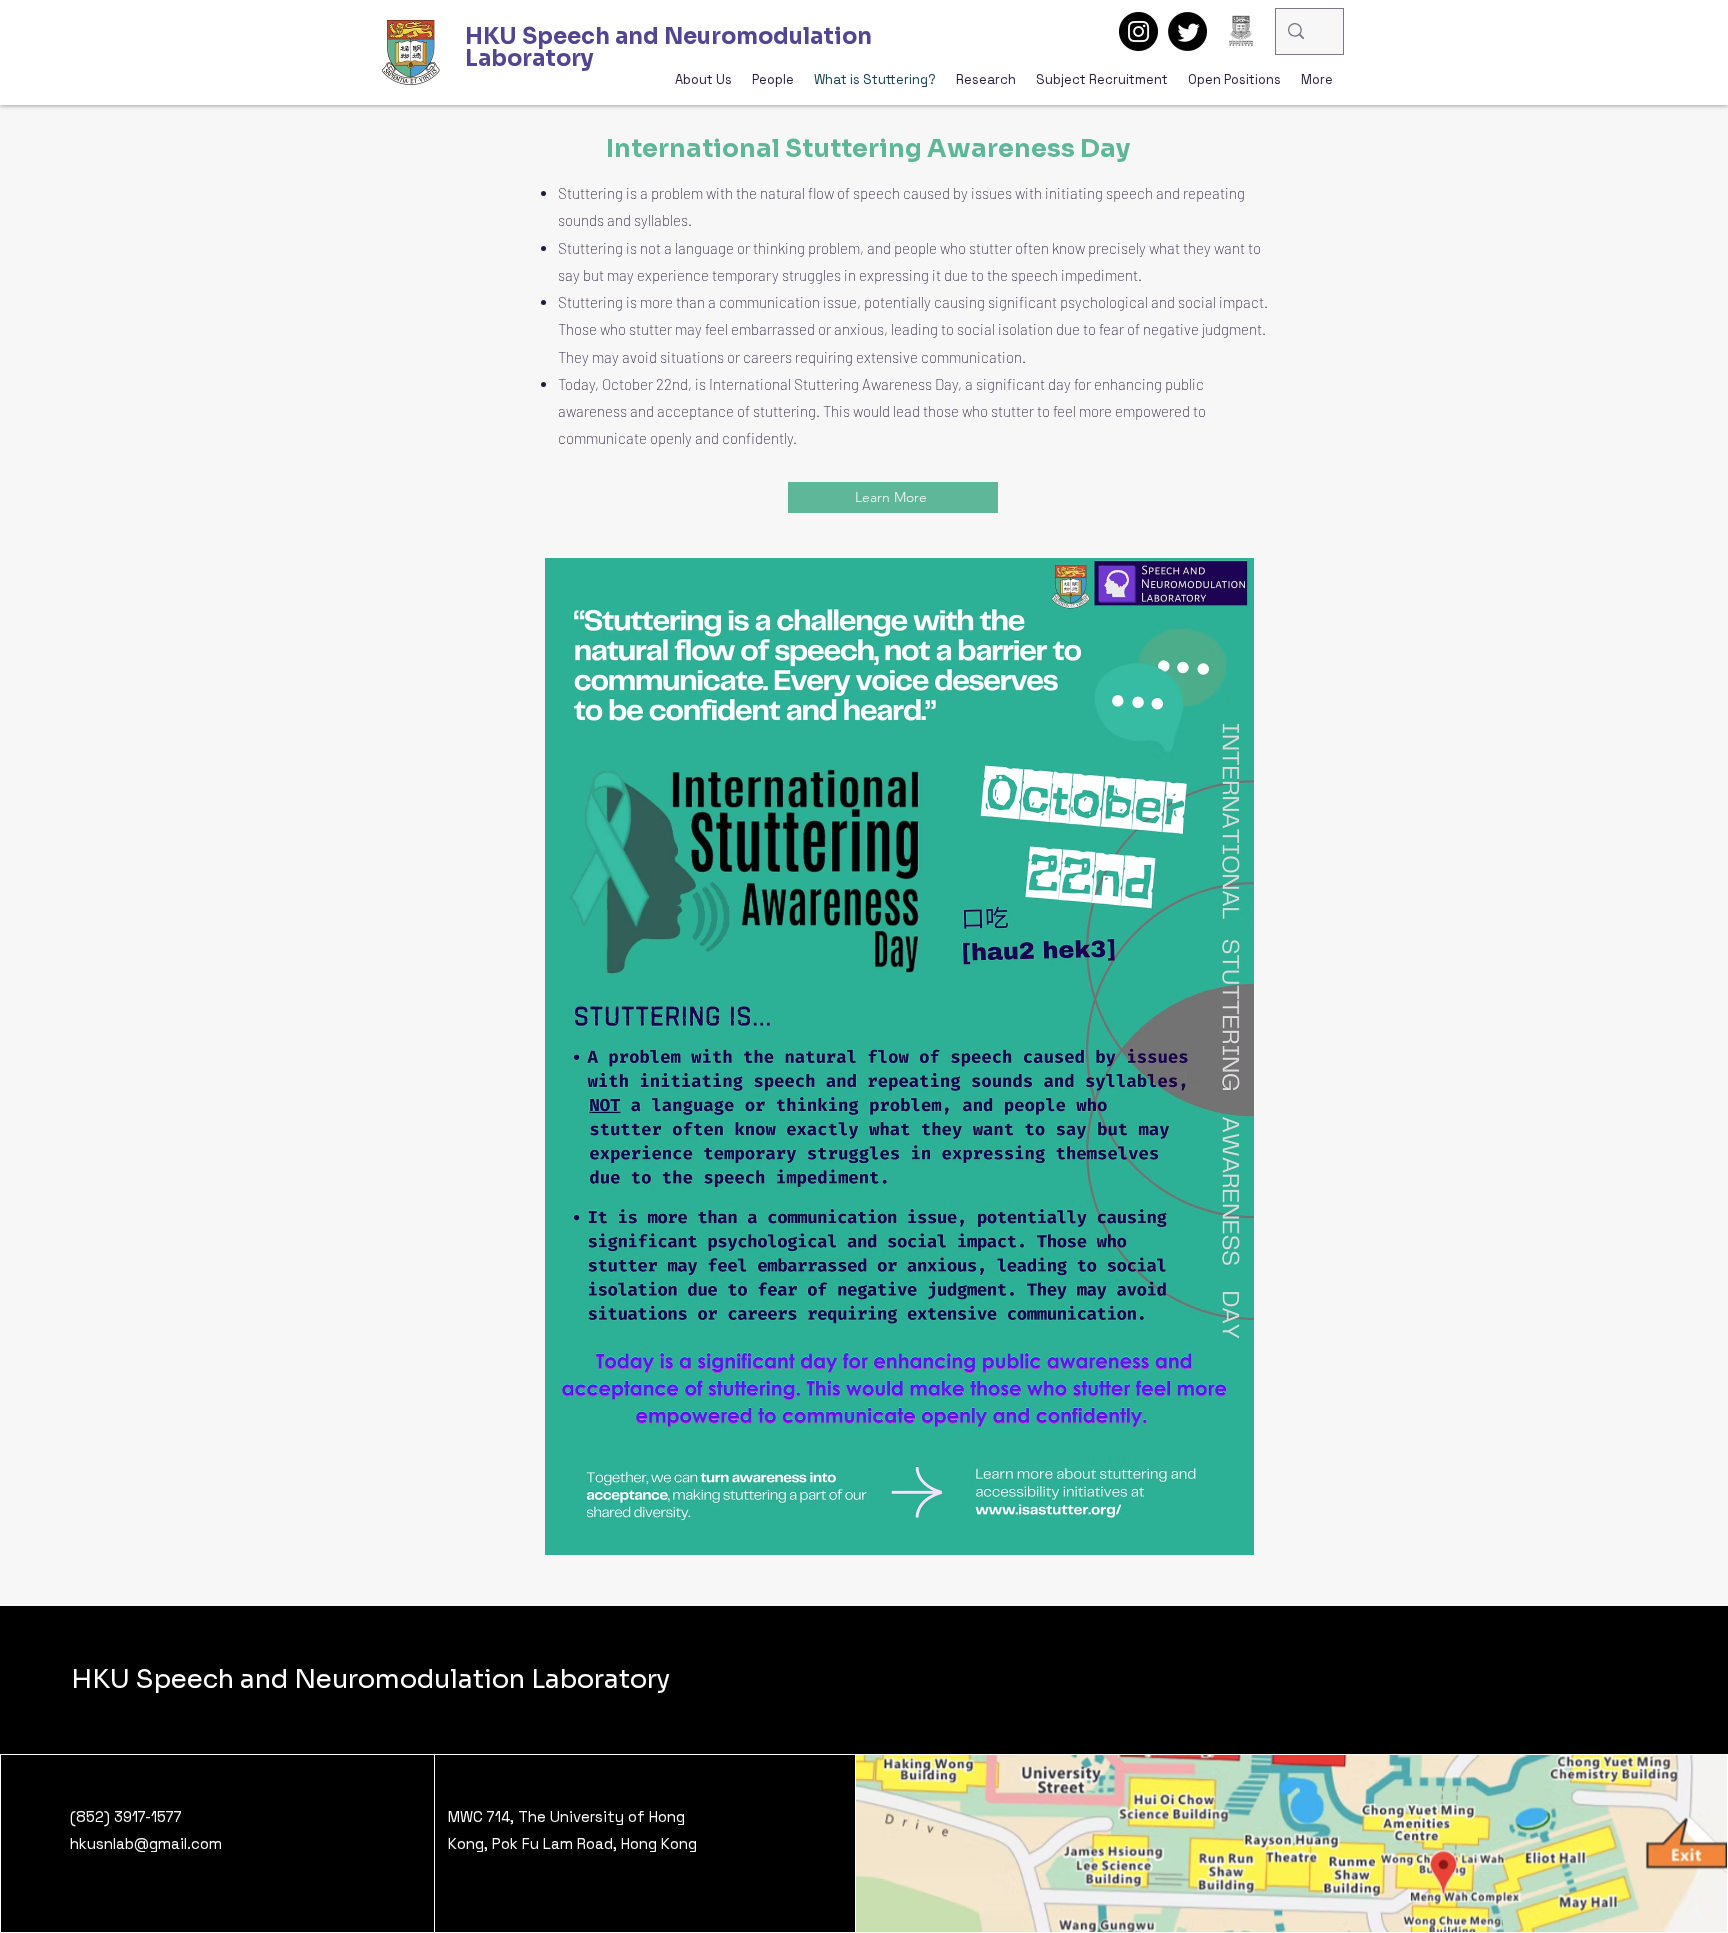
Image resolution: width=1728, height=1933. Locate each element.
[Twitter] (1187, 31)
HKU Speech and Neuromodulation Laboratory (370, 1679)
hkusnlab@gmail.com (146, 1843)
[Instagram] (1138, 31)
